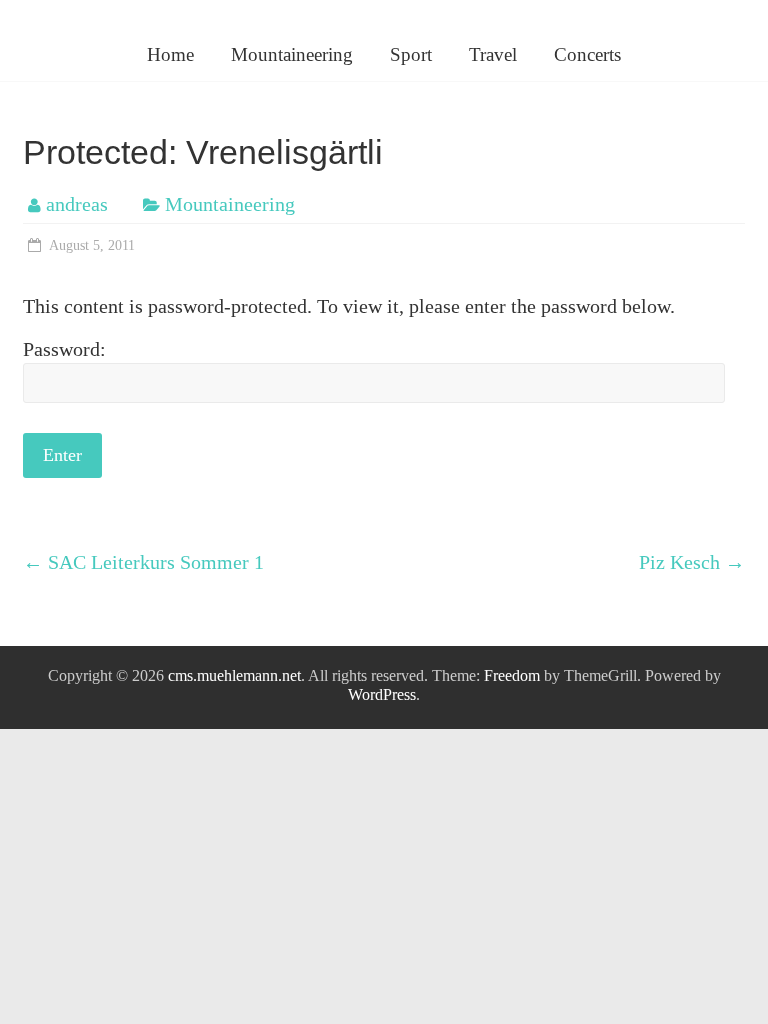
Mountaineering (292, 54)
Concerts (587, 54)
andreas (77, 204)
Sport (411, 54)
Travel (493, 54)
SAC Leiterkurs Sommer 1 (143, 562)
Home (170, 54)
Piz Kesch (692, 562)
